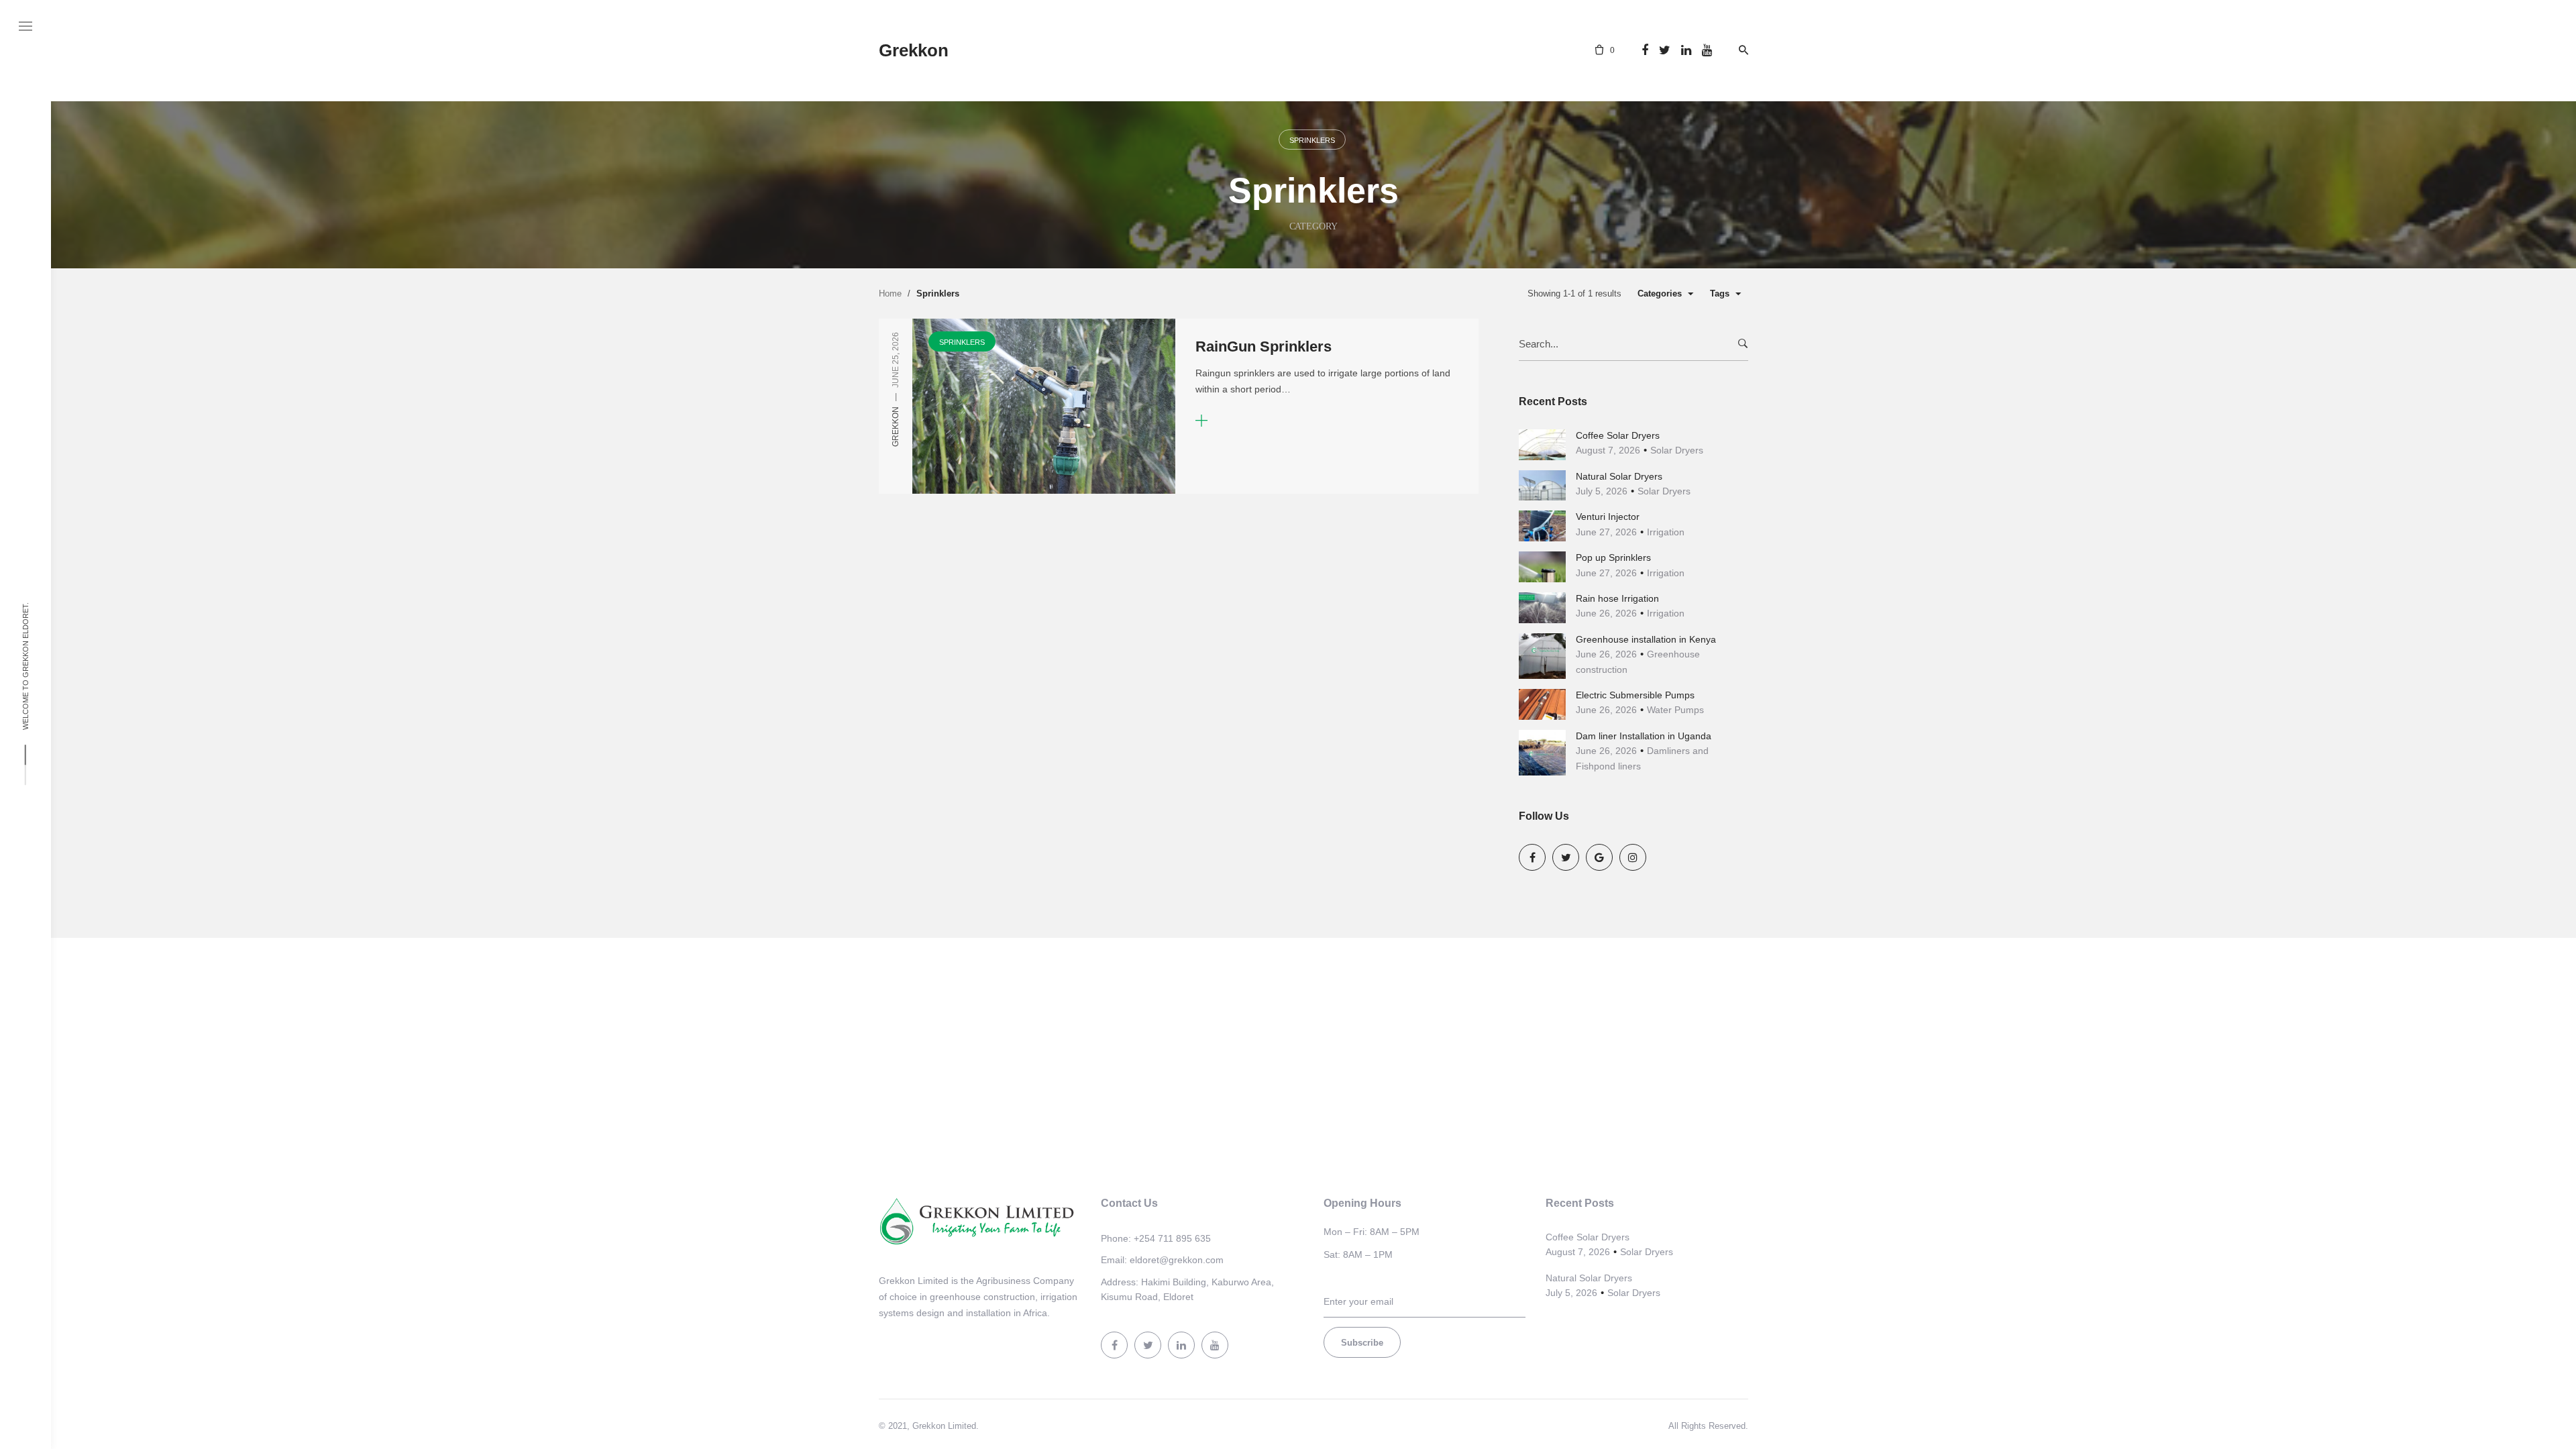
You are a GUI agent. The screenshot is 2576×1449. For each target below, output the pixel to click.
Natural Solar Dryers (1619, 476)
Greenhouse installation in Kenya (1646, 639)
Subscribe (1362, 1343)
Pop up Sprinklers (1613, 557)
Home (890, 293)
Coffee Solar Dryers (1618, 435)
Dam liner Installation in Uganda (1644, 736)
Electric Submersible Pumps (1635, 695)
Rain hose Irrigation (1617, 598)
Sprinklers (1312, 140)
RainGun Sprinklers (1264, 346)
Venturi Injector (1608, 517)
